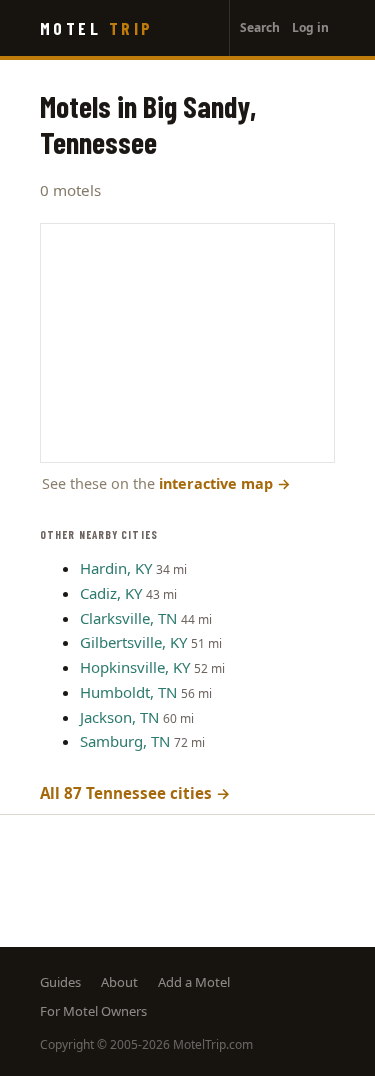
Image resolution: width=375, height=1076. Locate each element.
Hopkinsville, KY (135, 667)
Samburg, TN (125, 741)
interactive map (225, 483)
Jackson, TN (119, 717)
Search (260, 27)
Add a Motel (194, 982)
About (119, 982)
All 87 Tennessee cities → (135, 793)
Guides (60, 982)
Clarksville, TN (128, 618)
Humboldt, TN (128, 692)
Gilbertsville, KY (133, 642)
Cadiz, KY (111, 593)
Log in (310, 27)
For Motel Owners (93, 1011)
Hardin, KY (116, 568)
